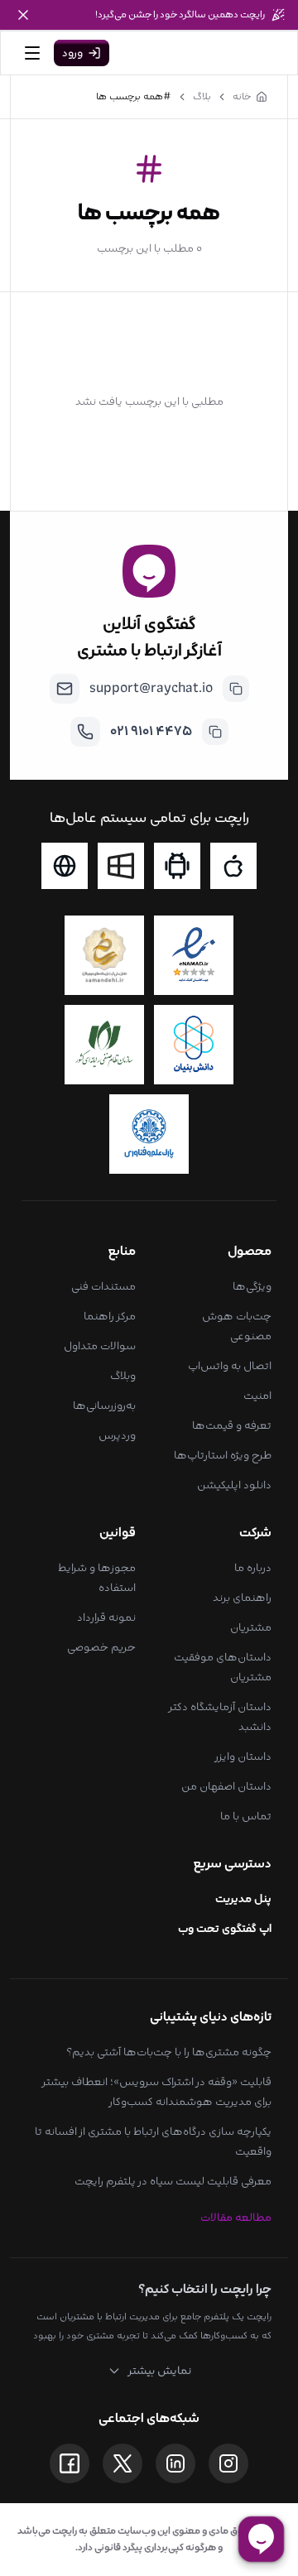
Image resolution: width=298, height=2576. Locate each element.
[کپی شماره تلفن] (215, 732)
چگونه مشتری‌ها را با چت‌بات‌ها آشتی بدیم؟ (169, 2052)
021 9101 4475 (151, 731)
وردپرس (117, 1435)
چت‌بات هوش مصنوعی (237, 1326)
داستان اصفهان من (226, 1786)
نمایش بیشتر (159, 2371)
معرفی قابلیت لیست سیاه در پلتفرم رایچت (173, 2181)
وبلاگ (123, 1376)
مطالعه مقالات (236, 2218)
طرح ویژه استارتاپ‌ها (223, 1455)
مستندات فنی (103, 1286)
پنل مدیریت (243, 1899)
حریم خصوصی (101, 1647)
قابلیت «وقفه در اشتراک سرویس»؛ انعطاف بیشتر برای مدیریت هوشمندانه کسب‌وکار (157, 2092)
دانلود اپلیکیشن (234, 1485)
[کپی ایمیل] (236, 689)
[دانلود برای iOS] (233, 866)
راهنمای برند (242, 1598)
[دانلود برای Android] (177, 866)
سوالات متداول (100, 1346)
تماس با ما (246, 1816)
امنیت (257, 1396)
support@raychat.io (151, 688)
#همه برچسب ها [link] (134, 97)
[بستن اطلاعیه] (23, 15)
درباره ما (253, 1568)
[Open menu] (32, 53)
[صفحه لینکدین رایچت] (175, 2463)
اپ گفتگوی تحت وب (225, 1929)
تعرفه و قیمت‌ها (232, 1425)
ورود (72, 53)
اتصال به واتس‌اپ (230, 1366)
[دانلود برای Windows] (121, 866)
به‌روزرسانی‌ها (104, 1406)
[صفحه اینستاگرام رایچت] (228, 2463)
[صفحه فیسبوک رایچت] (70, 2463)
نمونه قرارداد (106, 1617)
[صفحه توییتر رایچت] (123, 2463)
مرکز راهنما (110, 1316)
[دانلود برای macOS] (65, 866)
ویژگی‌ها (252, 1286)
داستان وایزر (243, 1757)
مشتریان (251, 1627)
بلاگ (202, 97)
